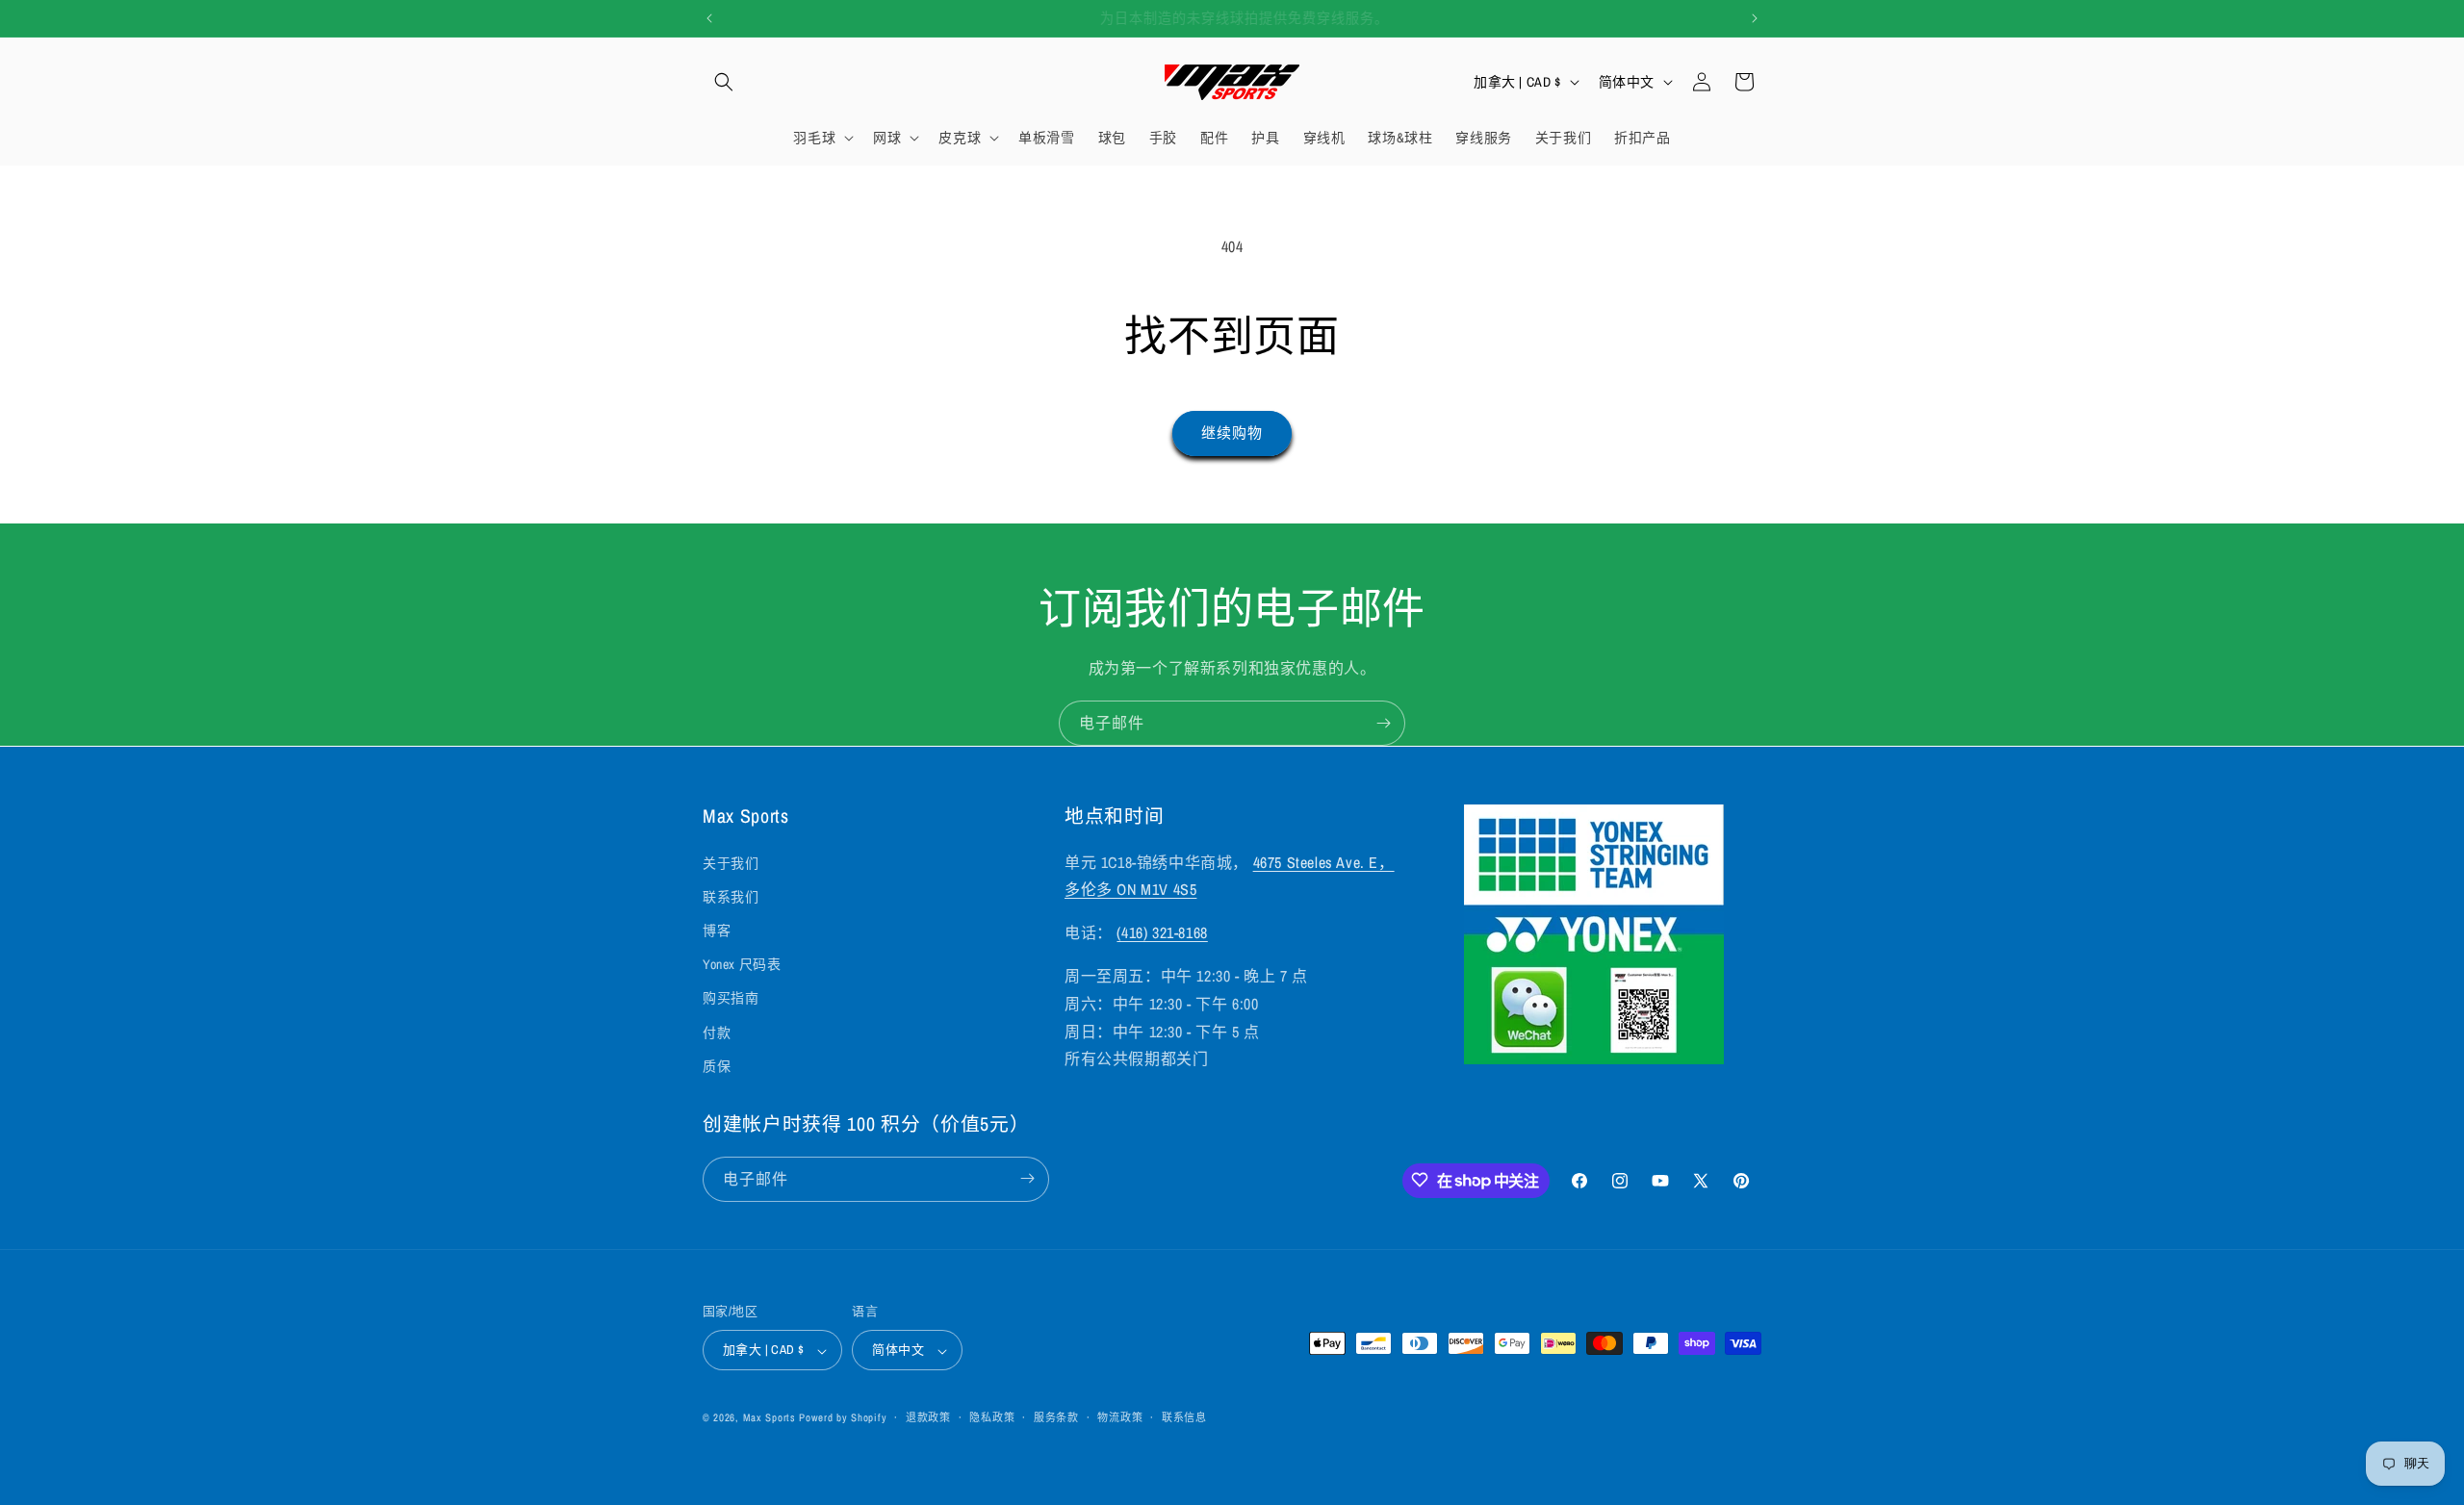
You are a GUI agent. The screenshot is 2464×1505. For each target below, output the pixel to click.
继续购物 (1232, 433)
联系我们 (731, 896)
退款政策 (928, 1417)
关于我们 (731, 862)
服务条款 (1056, 1417)
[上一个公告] (709, 18)
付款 (717, 1032)
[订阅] (1383, 723)
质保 (717, 1065)
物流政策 (1120, 1417)
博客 (717, 930)
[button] (724, 82)
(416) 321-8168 (1162, 932)
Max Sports (770, 1418)
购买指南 (731, 998)
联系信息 (1184, 1417)
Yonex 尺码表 (742, 964)
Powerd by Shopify (843, 1418)
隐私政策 (992, 1417)
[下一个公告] (1755, 18)
